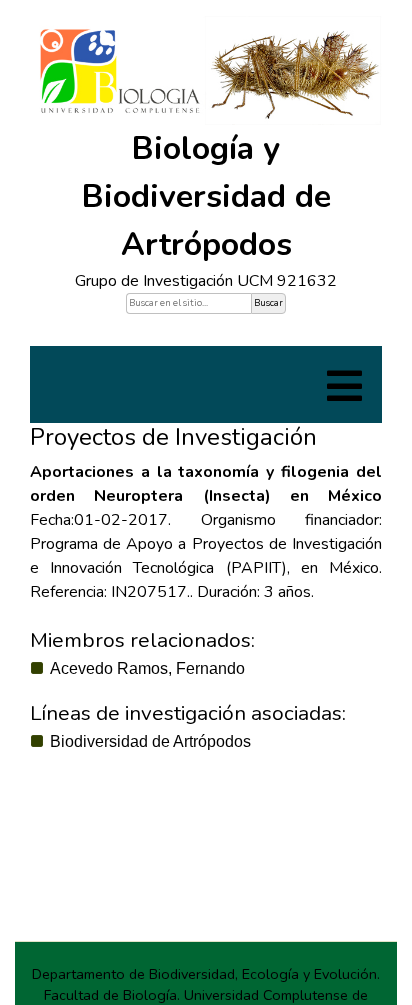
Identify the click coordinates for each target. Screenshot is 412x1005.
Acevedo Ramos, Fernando (147, 668)
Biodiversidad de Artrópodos (150, 741)
